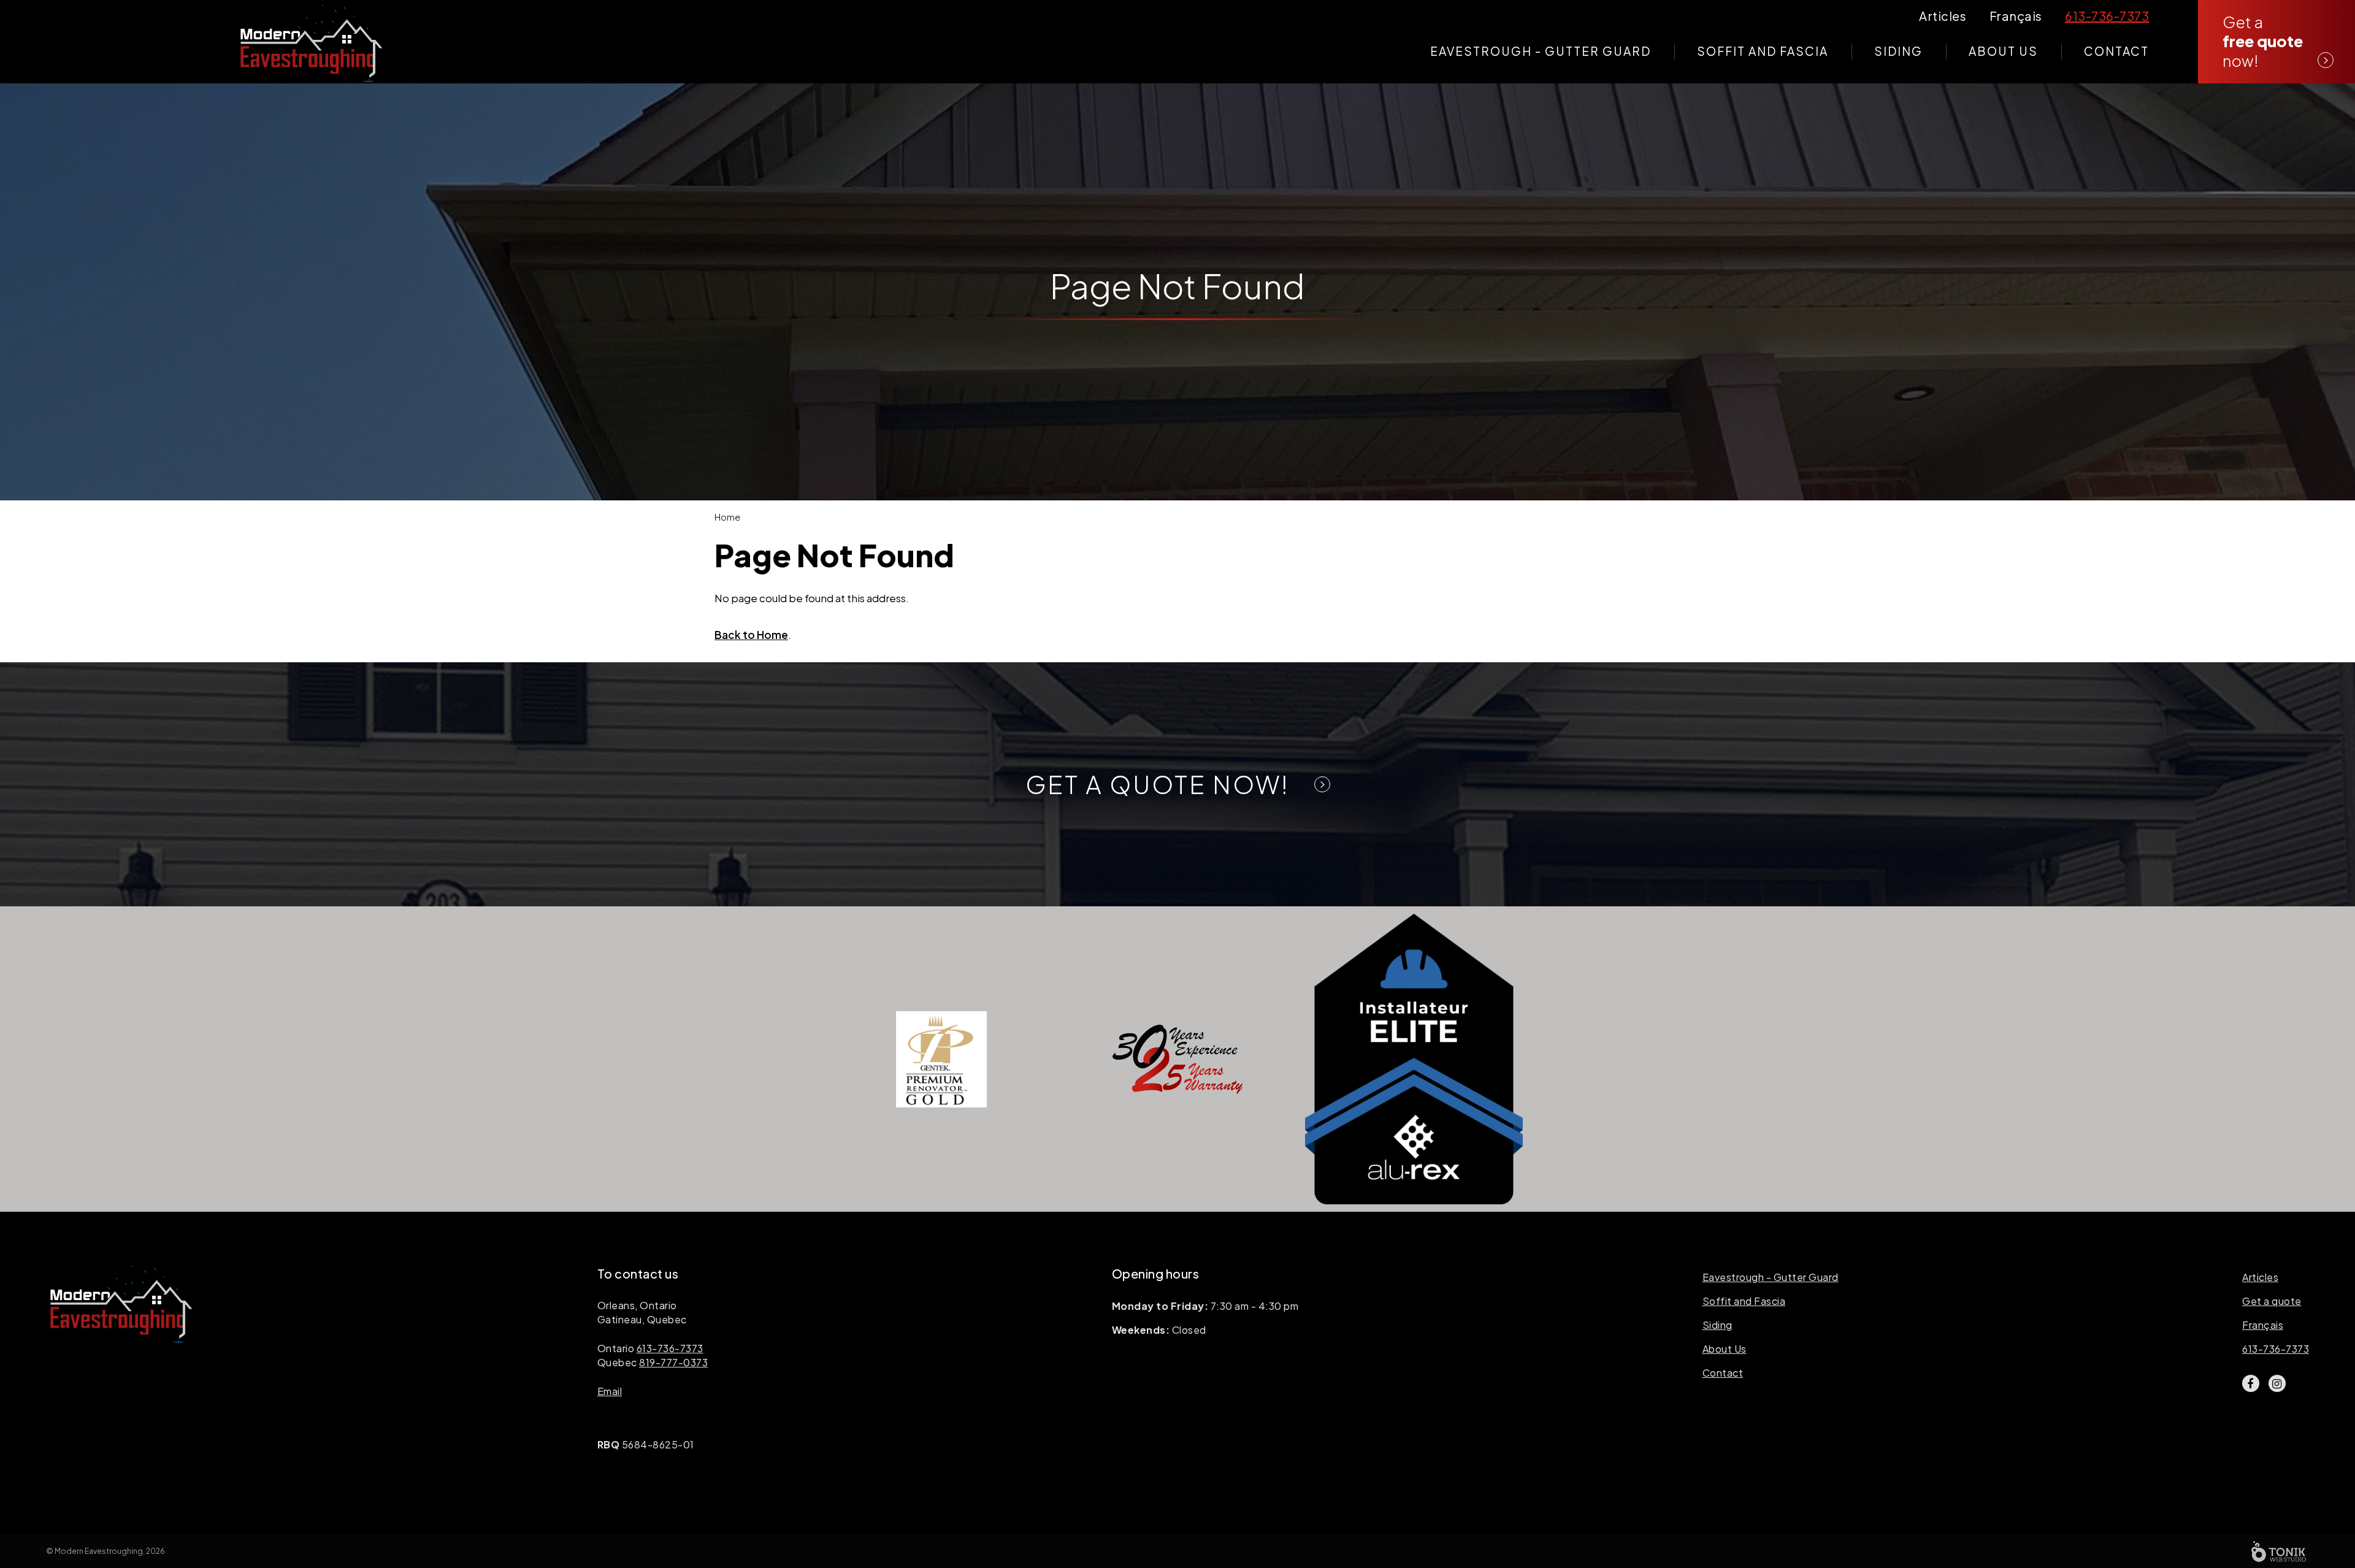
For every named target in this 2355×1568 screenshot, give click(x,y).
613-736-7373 (670, 1348)
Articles (2260, 1277)
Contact (2116, 51)
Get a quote (2272, 1301)
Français (2263, 1325)
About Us (2003, 51)
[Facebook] (2251, 1383)
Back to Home (751, 635)
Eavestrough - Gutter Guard (1541, 51)
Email (610, 1391)
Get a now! (2263, 41)
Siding (1898, 51)
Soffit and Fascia (1763, 51)
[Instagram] (2277, 1383)
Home (727, 517)
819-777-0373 (673, 1362)
